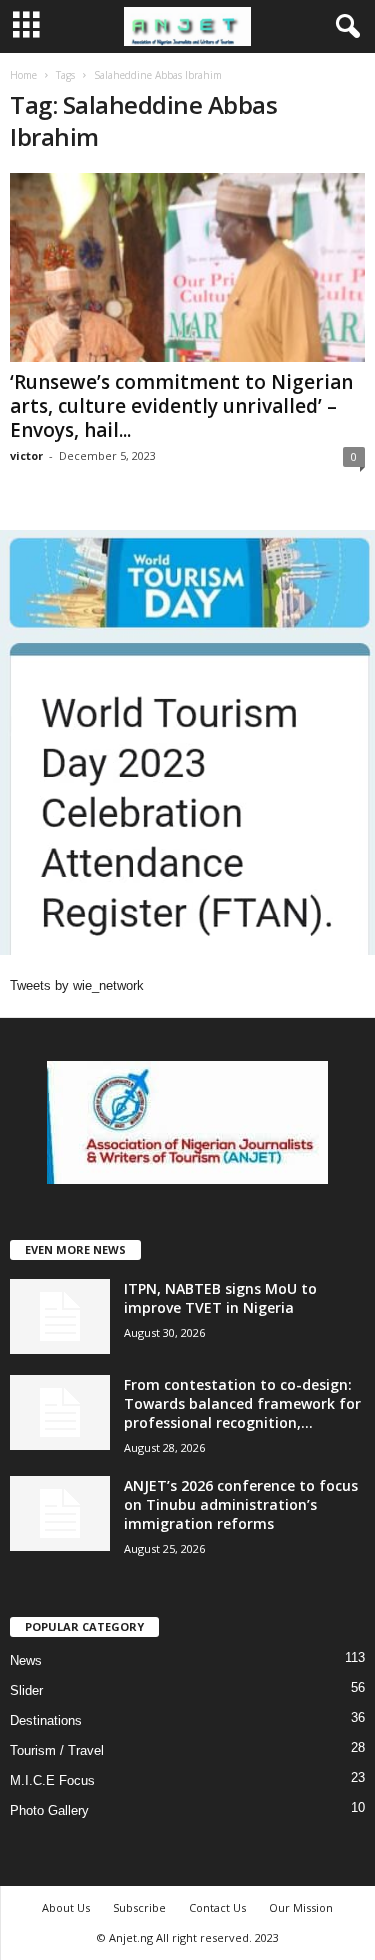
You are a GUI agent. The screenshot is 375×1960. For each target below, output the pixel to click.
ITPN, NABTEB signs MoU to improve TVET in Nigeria (220, 1298)
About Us (66, 1907)
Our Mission (301, 1907)
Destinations (46, 1720)
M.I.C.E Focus (52, 1780)
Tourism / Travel (57, 1750)
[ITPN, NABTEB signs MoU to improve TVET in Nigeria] (60, 1316)
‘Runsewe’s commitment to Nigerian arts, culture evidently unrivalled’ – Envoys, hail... (181, 406)
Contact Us (217, 1907)
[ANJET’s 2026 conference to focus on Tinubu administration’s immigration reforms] (60, 1513)
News (26, 1660)
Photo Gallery (49, 1810)
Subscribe (139, 1907)
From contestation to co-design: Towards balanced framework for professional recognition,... (242, 1403)
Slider (26, 1690)
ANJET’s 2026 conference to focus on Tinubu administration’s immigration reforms (241, 1504)
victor (26, 455)
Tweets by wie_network (77, 985)
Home (23, 75)
